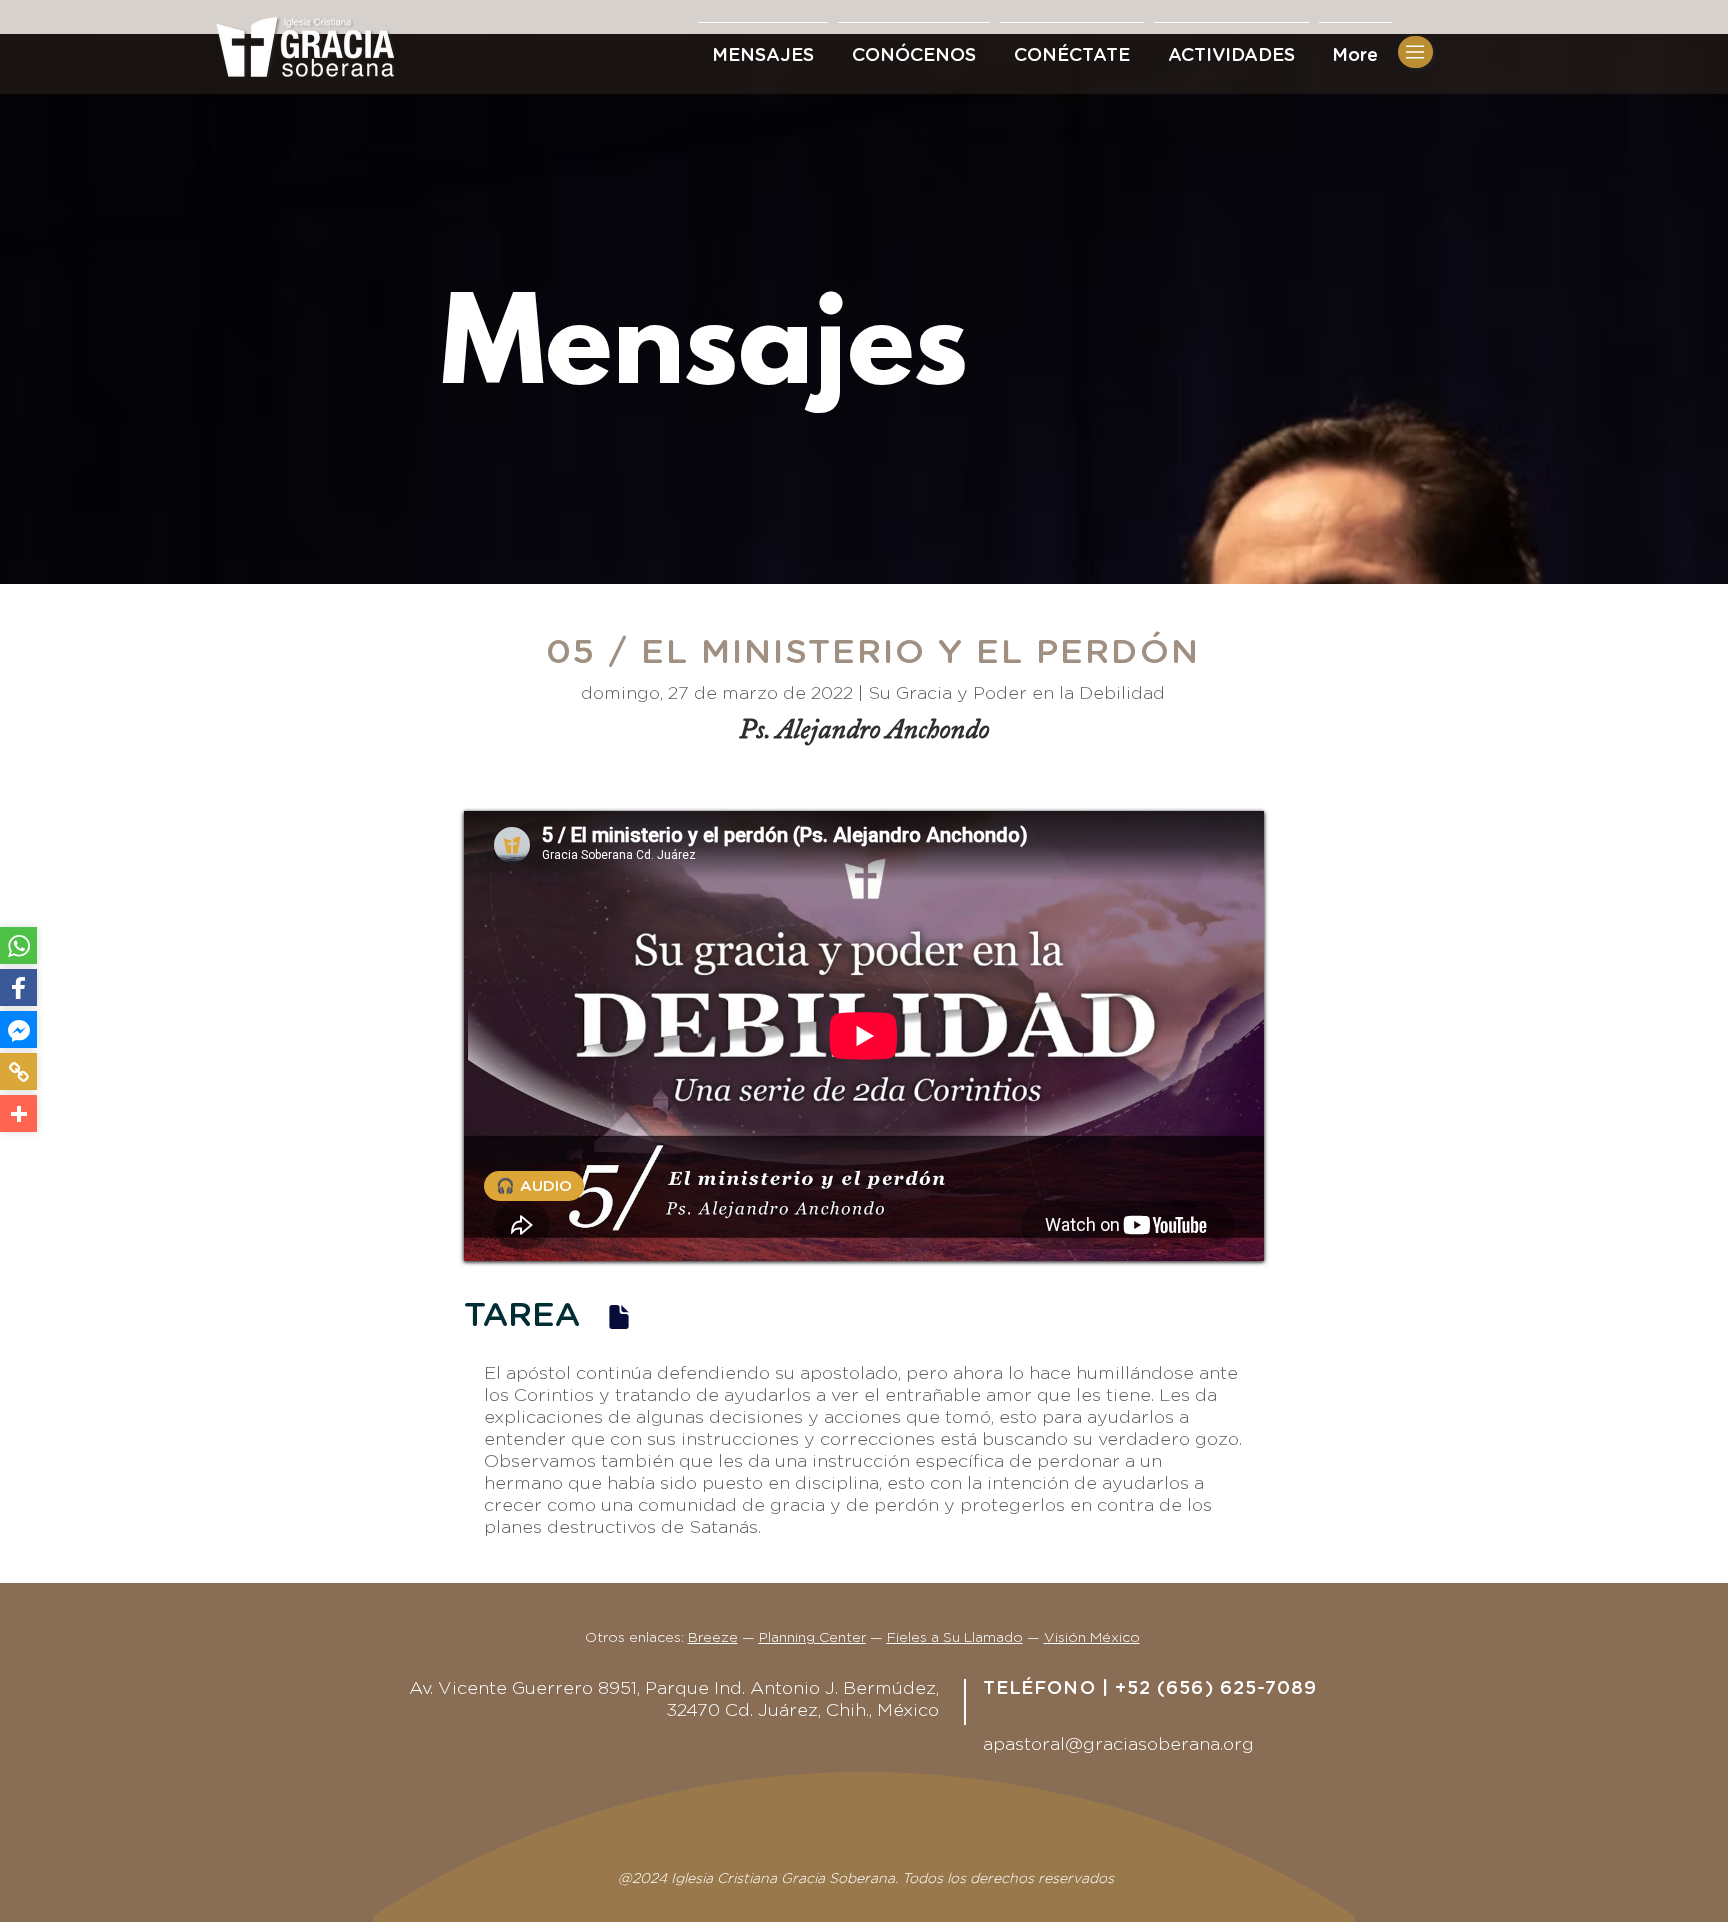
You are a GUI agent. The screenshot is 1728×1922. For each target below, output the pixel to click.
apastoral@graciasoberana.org (1118, 1745)
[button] (1072, 47)
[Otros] (18, 1113)
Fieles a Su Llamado (955, 1638)
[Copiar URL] (18, 1071)
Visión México (1092, 1638)
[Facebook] (18, 987)
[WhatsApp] (18, 945)
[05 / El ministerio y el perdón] (619, 1316)
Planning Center (812, 1638)
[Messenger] (18, 1029)
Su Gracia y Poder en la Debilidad (1016, 694)
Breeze (713, 1638)
